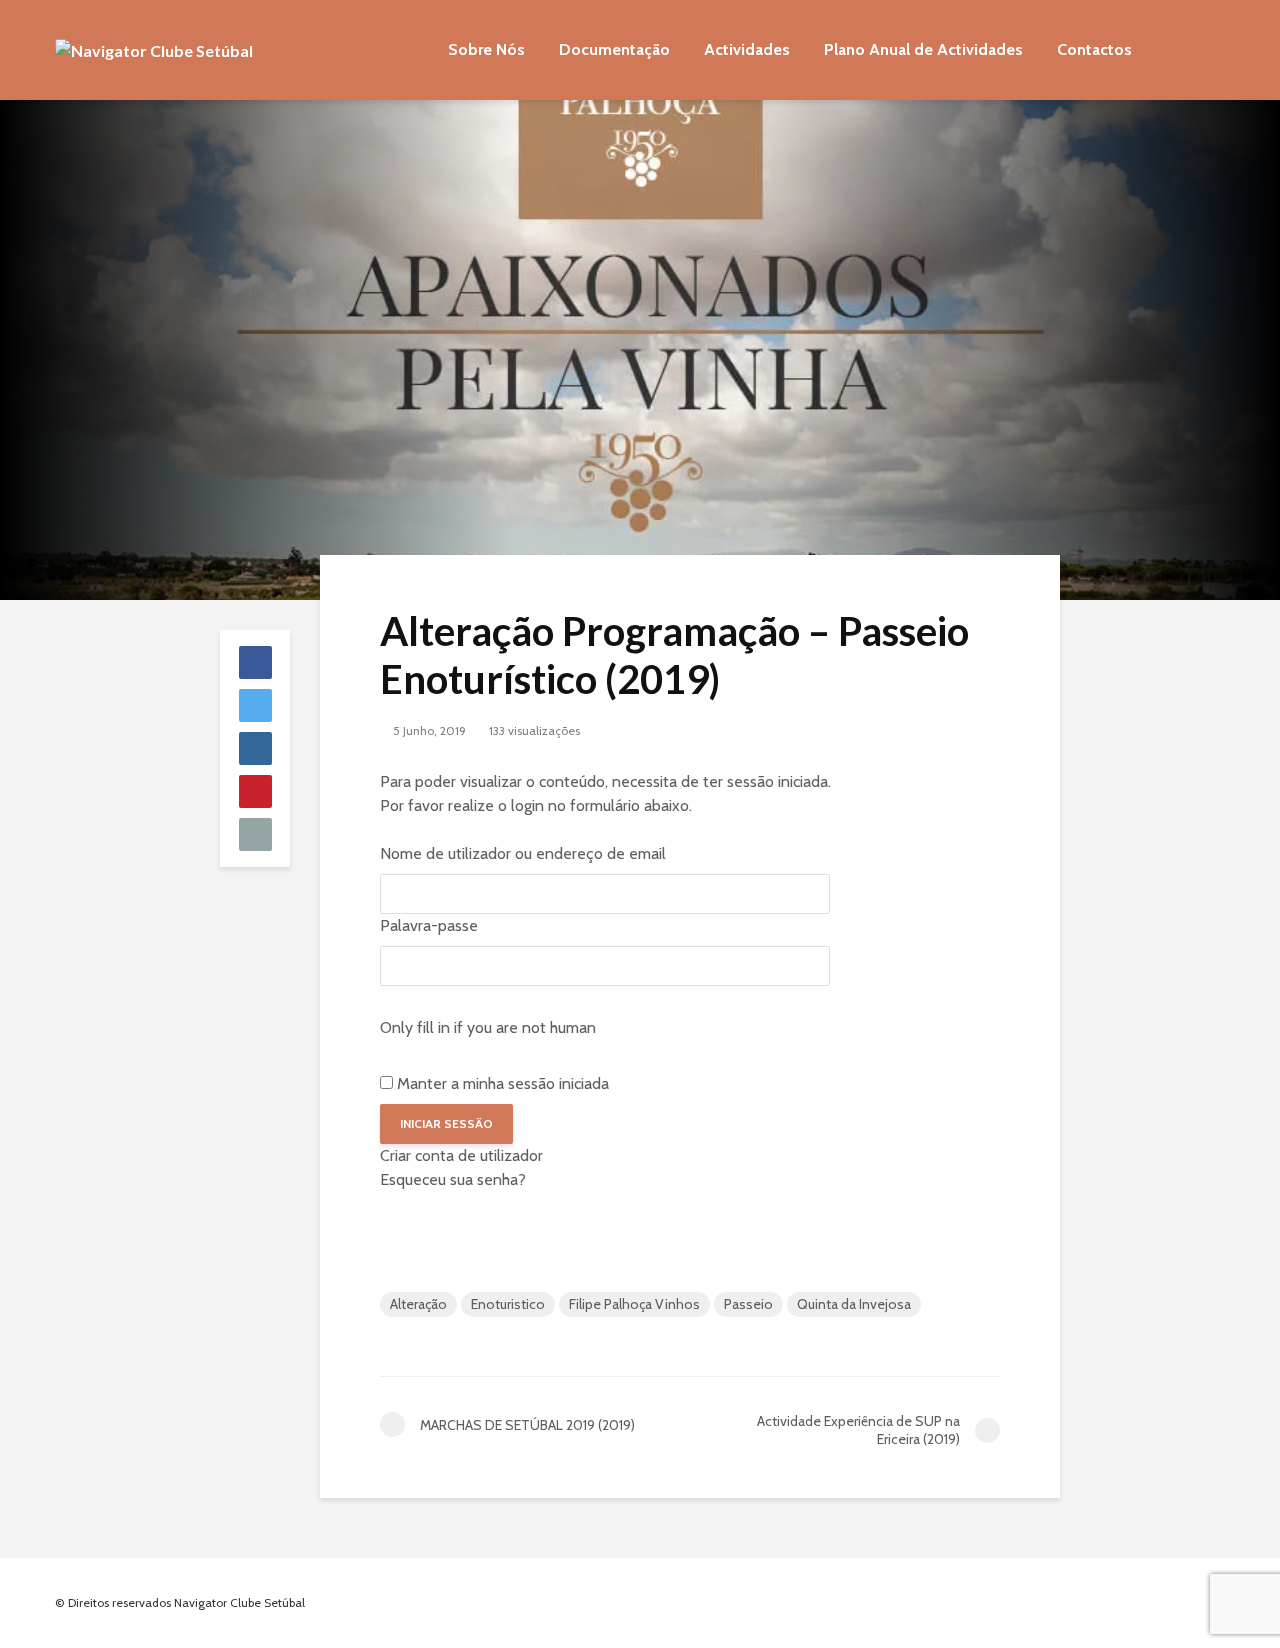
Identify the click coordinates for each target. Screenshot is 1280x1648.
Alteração (418, 1304)
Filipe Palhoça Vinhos (634, 1304)
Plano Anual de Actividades (923, 49)
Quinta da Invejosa (854, 1304)
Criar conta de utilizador (461, 1155)
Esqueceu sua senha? (453, 1179)
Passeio (748, 1304)
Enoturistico (508, 1304)
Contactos (1094, 49)
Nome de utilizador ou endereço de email (523, 853)
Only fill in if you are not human (488, 1027)
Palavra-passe (429, 925)
